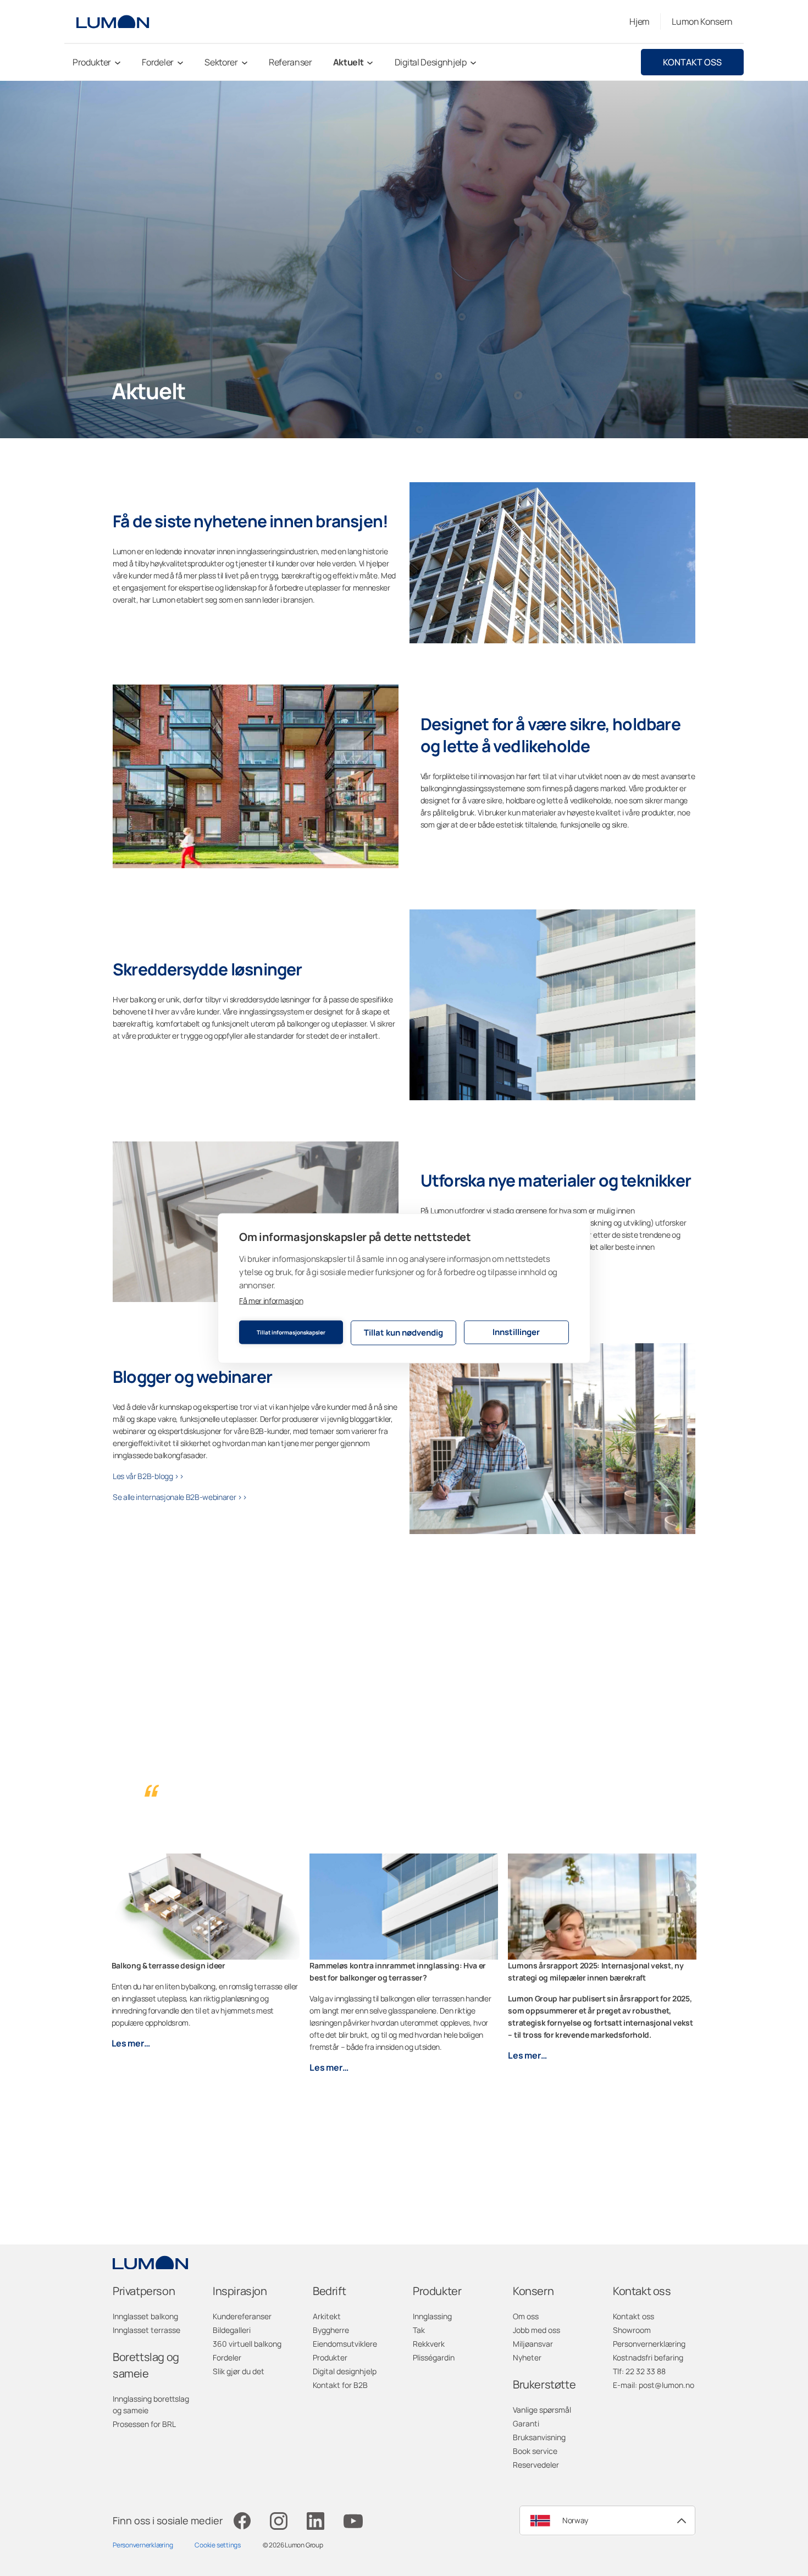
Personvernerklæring (649, 2344)
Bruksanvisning (539, 2437)
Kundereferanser (242, 2316)
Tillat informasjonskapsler (291, 1332)
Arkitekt (327, 2316)
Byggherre (331, 2330)
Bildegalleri (232, 2330)
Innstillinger (516, 1332)
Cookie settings (217, 2545)
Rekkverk (429, 2344)
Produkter (330, 2357)
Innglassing (432, 2316)
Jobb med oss (536, 2330)
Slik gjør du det (239, 2371)
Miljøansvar (533, 2344)
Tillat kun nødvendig (403, 1333)
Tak (419, 2330)
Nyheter (527, 2357)
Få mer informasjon (271, 1300)
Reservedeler (536, 2465)
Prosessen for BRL (144, 2424)
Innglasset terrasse (146, 2330)
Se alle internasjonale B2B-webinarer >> (180, 1497)
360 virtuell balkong (247, 2344)
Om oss (526, 2316)
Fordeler (227, 2357)
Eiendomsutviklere (345, 2344)
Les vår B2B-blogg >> (148, 1476)
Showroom (632, 2330)
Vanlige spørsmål (542, 2410)
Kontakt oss (692, 62)
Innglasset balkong (145, 2316)
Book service (535, 2451)
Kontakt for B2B (340, 2385)
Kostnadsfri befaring (648, 2357)
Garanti (526, 2423)
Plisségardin (434, 2357)
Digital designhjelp (345, 2371)
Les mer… (131, 2043)
